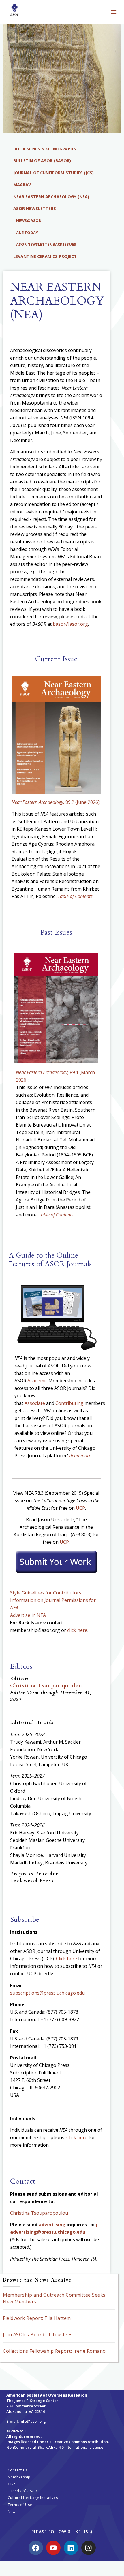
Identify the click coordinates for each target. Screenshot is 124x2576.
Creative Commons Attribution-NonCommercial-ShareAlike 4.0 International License (58, 2444)
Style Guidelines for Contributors (46, 1593)
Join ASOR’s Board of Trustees (38, 2335)
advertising (52, 2225)
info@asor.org (33, 2421)
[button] (114, 12)
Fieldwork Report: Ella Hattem (37, 2318)
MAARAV (22, 185)
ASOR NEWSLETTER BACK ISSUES (46, 244)
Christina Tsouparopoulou (46, 1686)
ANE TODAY (27, 233)
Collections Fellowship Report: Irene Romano (54, 2351)
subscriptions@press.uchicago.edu (47, 1993)
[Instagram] (89, 2548)
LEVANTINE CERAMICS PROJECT (45, 256)
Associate (35, 1403)
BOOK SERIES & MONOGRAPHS (45, 149)
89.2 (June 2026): (56, 802)
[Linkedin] (71, 2548)
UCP (80, 1508)
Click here (66, 1959)
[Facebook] (36, 2548)
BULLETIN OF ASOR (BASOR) (42, 161)
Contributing (69, 1403)
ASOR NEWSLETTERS (35, 208)
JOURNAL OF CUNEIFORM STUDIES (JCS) (53, 173)
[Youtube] (53, 2548)
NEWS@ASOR (29, 220)
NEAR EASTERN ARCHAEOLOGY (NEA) (51, 197)
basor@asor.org (70, 624)
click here (77, 1630)
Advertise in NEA (28, 1615)
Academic (37, 1381)
